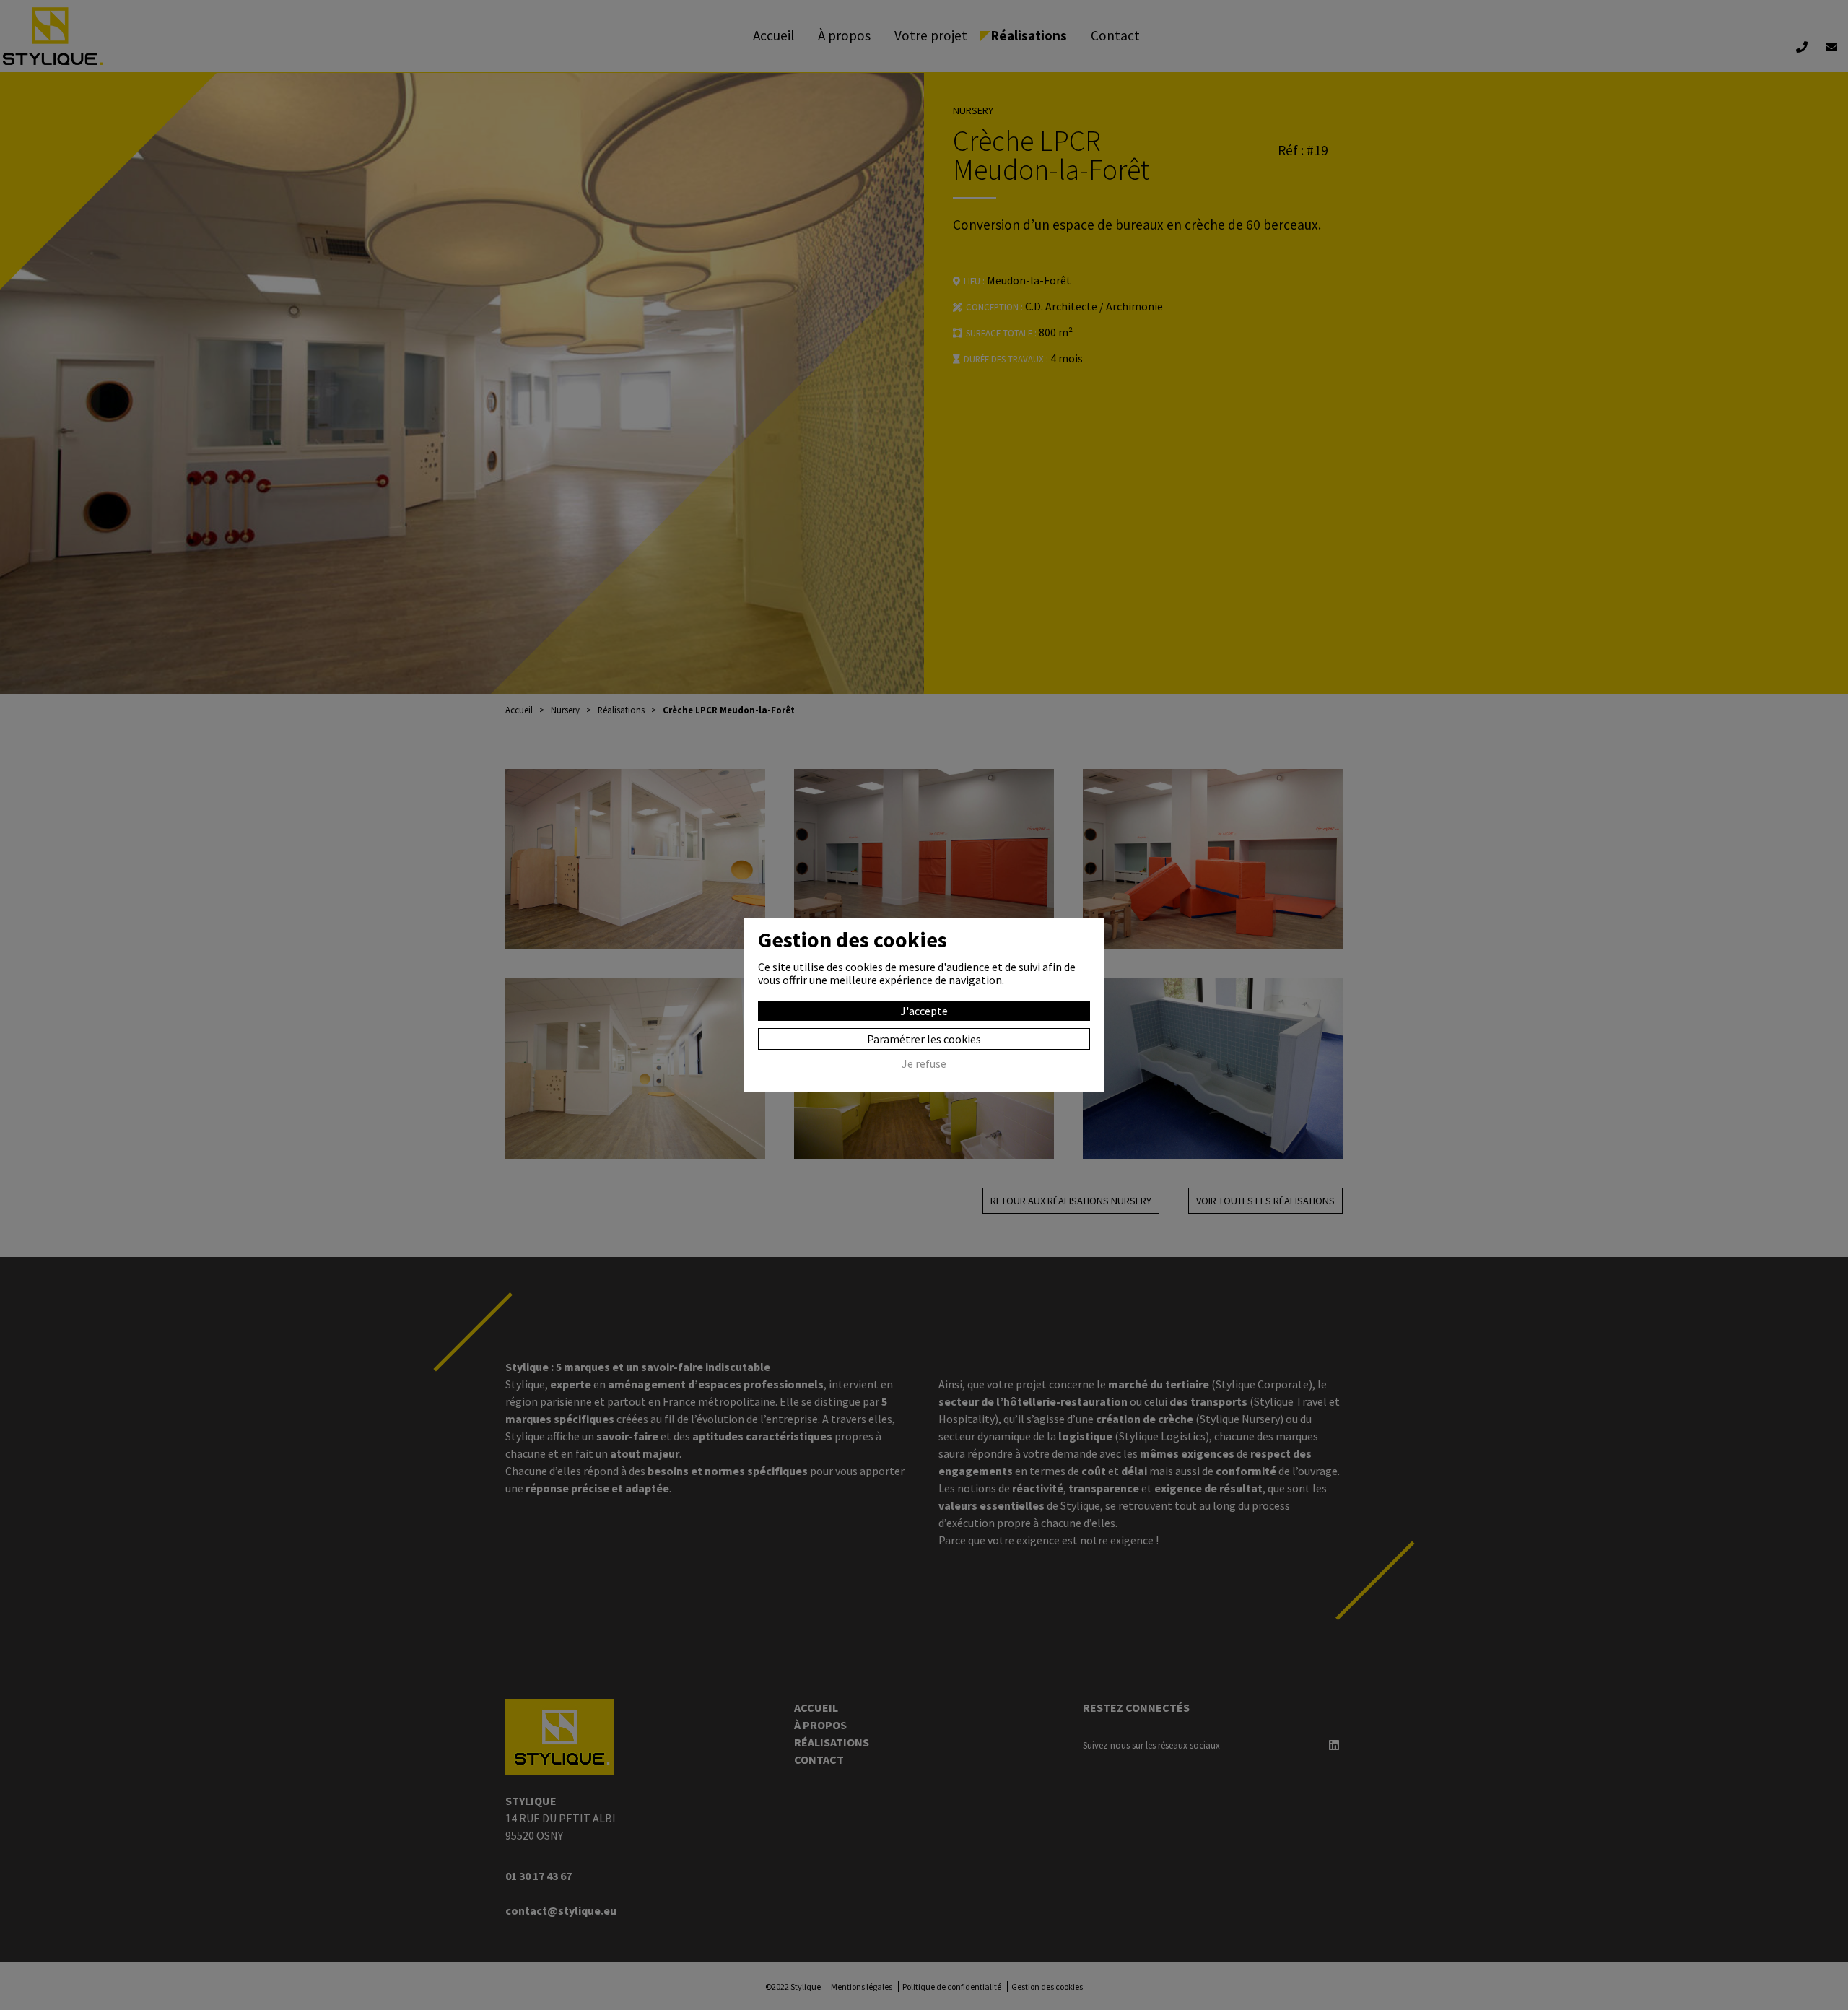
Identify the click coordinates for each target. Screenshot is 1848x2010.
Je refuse (924, 1064)
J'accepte (924, 1011)
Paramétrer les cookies (924, 1039)
